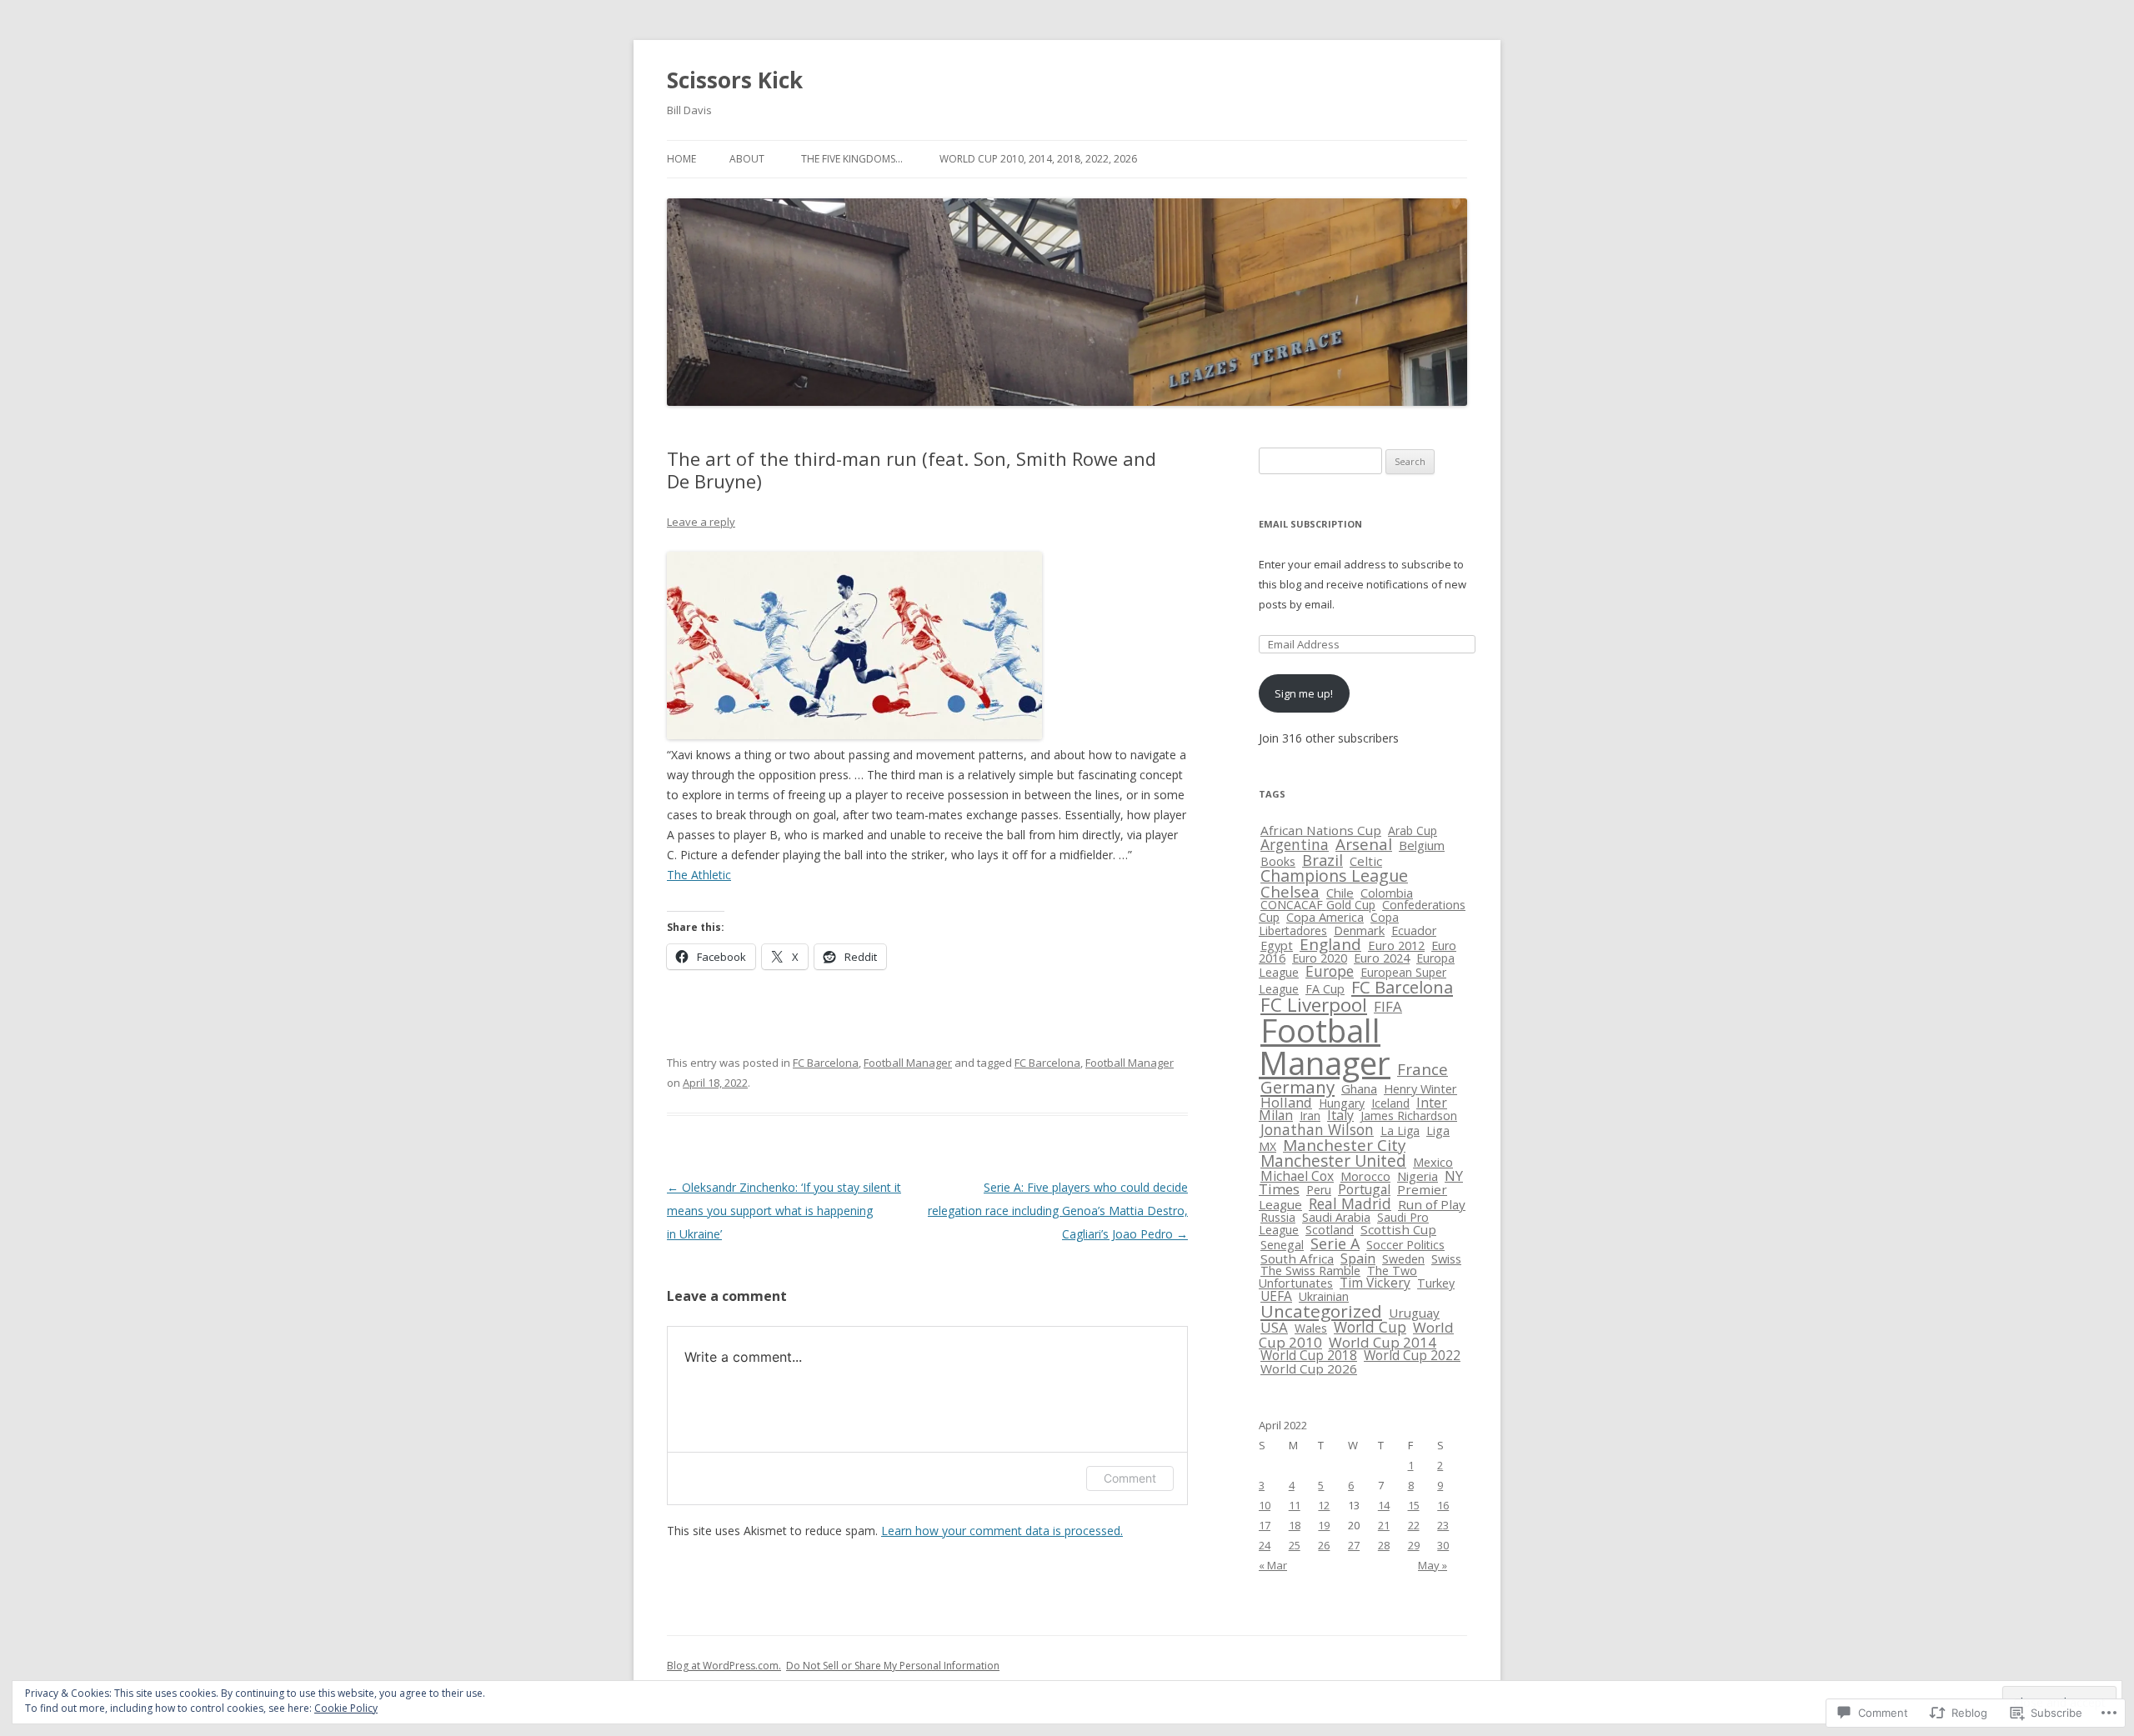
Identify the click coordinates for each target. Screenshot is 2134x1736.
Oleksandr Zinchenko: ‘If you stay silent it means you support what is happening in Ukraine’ (784, 1211)
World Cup (1370, 1327)
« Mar (1273, 1565)
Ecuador (1414, 931)
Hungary (1342, 1103)
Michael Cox (1297, 1176)
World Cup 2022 (1412, 1355)
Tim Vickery (1375, 1283)
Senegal (1282, 1245)
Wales (1311, 1328)
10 (1265, 1505)
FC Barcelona (826, 1063)
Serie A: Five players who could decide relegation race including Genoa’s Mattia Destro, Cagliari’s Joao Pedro (1058, 1211)
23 (1443, 1525)
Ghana (1359, 1088)
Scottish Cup (1398, 1229)
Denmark (1359, 930)
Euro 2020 (1320, 958)
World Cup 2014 (1383, 1342)
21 (1384, 1525)
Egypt (1277, 946)
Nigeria (1418, 1176)
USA (1274, 1327)
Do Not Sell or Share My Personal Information (893, 1666)
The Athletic (699, 875)
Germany (1297, 1087)
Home (681, 159)
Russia (1278, 1217)
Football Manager (908, 1063)
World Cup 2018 (1309, 1356)
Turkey (1436, 1283)
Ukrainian (1324, 1296)
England (1330, 944)
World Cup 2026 (1309, 1368)
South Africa (1297, 1258)
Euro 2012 (1396, 945)
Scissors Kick (735, 80)
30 (1443, 1545)
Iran (1310, 1116)
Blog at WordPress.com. (724, 1666)
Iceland (1390, 1103)
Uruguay (1414, 1313)
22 (1414, 1525)
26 (1324, 1545)
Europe (1330, 971)
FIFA (1388, 1006)
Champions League (1334, 876)
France (1423, 1069)
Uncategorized (1321, 1311)
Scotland (1330, 1229)
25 (1295, 1545)
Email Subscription (1310, 524)
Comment (1130, 1478)
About (747, 159)
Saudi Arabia (1336, 1217)
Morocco (1365, 1176)
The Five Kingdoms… (852, 159)
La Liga (1400, 1131)
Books (1278, 861)
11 (1295, 1505)
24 (1265, 1545)
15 (1414, 1505)
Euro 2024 (1382, 958)
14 (1384, 1505)
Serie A (1335, 1243)
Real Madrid (1350, 1203)
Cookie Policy (346, 1708)
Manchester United (1333, 1161)
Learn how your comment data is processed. (1002, 1531)
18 (1295, 1525)
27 (1354, 1545)
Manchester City (1344, 1145)
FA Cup (1325, 989)
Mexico (1433, 1162)
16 (1443, 1505)
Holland (1286, 1102)
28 (1384, 1545)
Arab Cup (1413, 830)
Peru (1319, 1190)
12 (1324, 1505)
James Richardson (1409, 1116)
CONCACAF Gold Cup (1318, 905)
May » (1433, 1565)
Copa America (1325, 917)
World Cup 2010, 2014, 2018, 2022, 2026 (1038, 159)
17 (1265, 1525)
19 (1324, 1525)
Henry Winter (1420, 1089)
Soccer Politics (1405, 1245)
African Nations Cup (1321, 830)
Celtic (1366, 861)
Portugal (1364, 1189)
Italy (1340, 1115)
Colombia (1387, 893)
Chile (1340, 893)
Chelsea (1290, 891)
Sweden (1403, 1259)
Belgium (1422, 845)
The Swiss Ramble (1310, 1271)
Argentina (1295, 844)
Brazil (1322, 860)
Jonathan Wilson (1317, 1129)
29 (1414, 1545)
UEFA (1276, 1296)
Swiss (1446, 1258)
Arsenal (1364, 844)
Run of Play (1432, 1204)
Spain (1358, 1258)
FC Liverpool (1314, 1005)
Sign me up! (1304, 693)
